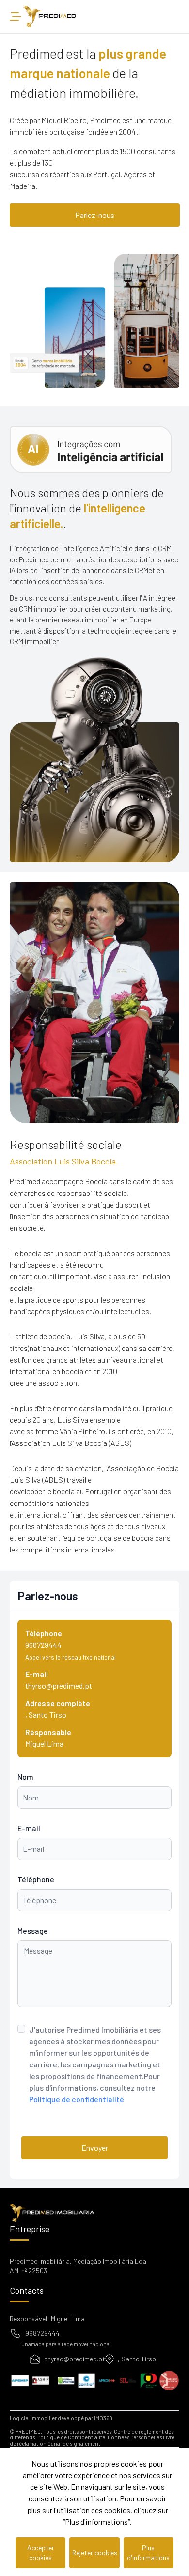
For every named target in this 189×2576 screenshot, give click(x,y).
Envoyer (95, 2148)
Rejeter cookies (95, 2553)
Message (33, 1931)
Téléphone (36, 1879)
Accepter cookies (41, 2553)
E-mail (29, 1828)
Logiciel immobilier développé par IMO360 (61, 2418)
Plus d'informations (148, 2553)
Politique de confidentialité (77, 2099)
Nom (25, 1777)
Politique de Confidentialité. (72, 2437)
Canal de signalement (74, 2444)
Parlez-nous (95, 215)
